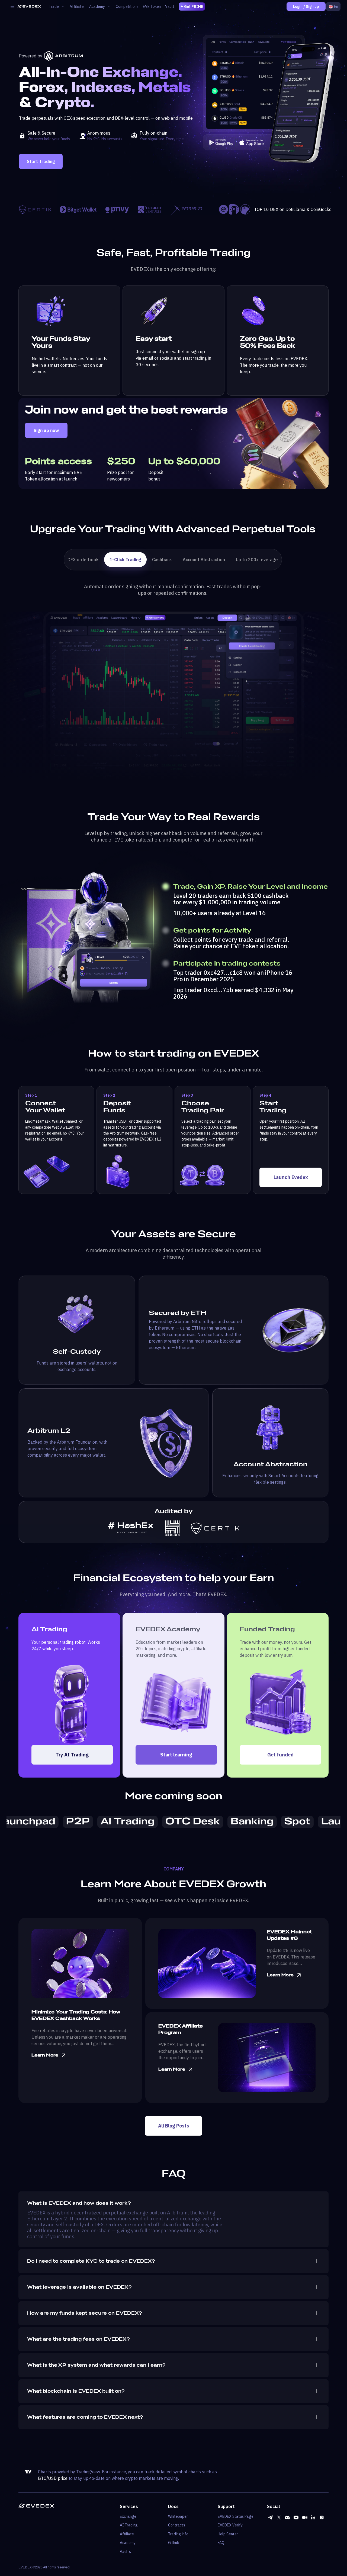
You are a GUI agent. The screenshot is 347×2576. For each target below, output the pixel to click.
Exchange (128, 2516)
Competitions (127, 7)
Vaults (125, 2552)
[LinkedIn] (313, 2517)
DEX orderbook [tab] (83, 560)
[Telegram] (270, 2517)
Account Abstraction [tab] (204, 560)
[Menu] (12, 7)
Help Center (228, 2534)
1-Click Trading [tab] (125, 560)
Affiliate (77, 7)
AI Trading (129, 2525)
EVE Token (152, 7)
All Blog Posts (173, 2126)
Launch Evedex (291, 1177)
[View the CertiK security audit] (215, 1528)
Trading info (178, 2534)
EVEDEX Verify (230, 2525)
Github (174, 2543)
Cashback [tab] (162, 560)
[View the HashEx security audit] (131, 1528)
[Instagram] (322, 2517)
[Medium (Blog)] (305, 2517)
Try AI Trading (72, 1755)
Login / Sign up (306, 7)
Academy (128, 2543)
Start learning (176, 1755)
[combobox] (333, 7)
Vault (170, 7)
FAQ (221, 2543)
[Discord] (287, 2517)
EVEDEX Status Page (236, 2516)
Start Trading (41, 161)
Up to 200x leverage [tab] (257, 560)
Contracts (177, 2525)
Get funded (280, 1755)
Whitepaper (178, 2516)
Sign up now (46, 430)
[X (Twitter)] (279, 2517)
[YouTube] (296, 2517)
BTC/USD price (53, 2478)
